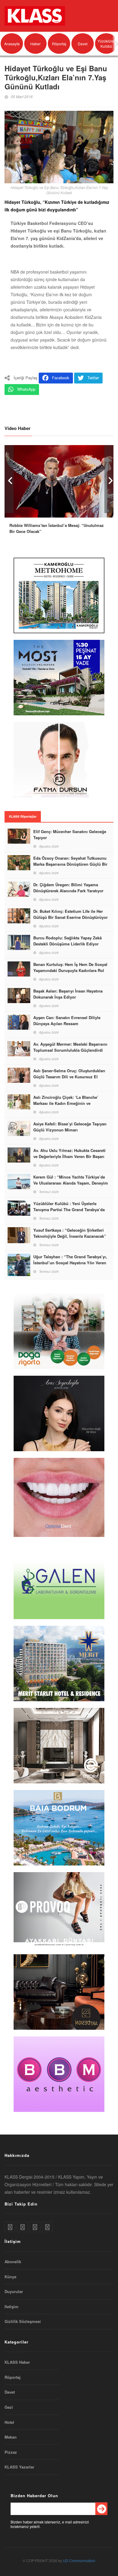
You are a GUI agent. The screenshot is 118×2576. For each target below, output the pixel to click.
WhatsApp (26, 389)
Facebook (61, 378)
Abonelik (13, 2262)
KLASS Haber (17, 2362)
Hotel (9, 2422)
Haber (35, 44)
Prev (9, 479)
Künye (10, 2277)
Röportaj (59, 44)
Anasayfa (12, 44)
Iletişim (11, 2307)
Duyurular (14, 2292)
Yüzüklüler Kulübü (106, 43)
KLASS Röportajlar (23, 816)
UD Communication (79, 2560)
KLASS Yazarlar (19, 2467)
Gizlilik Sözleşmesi (23, 2321)
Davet (83, 44)
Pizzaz (11, 2452)
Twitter (93, 378)
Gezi (9, 2407)
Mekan (11, 2437)
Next (109, 479)
